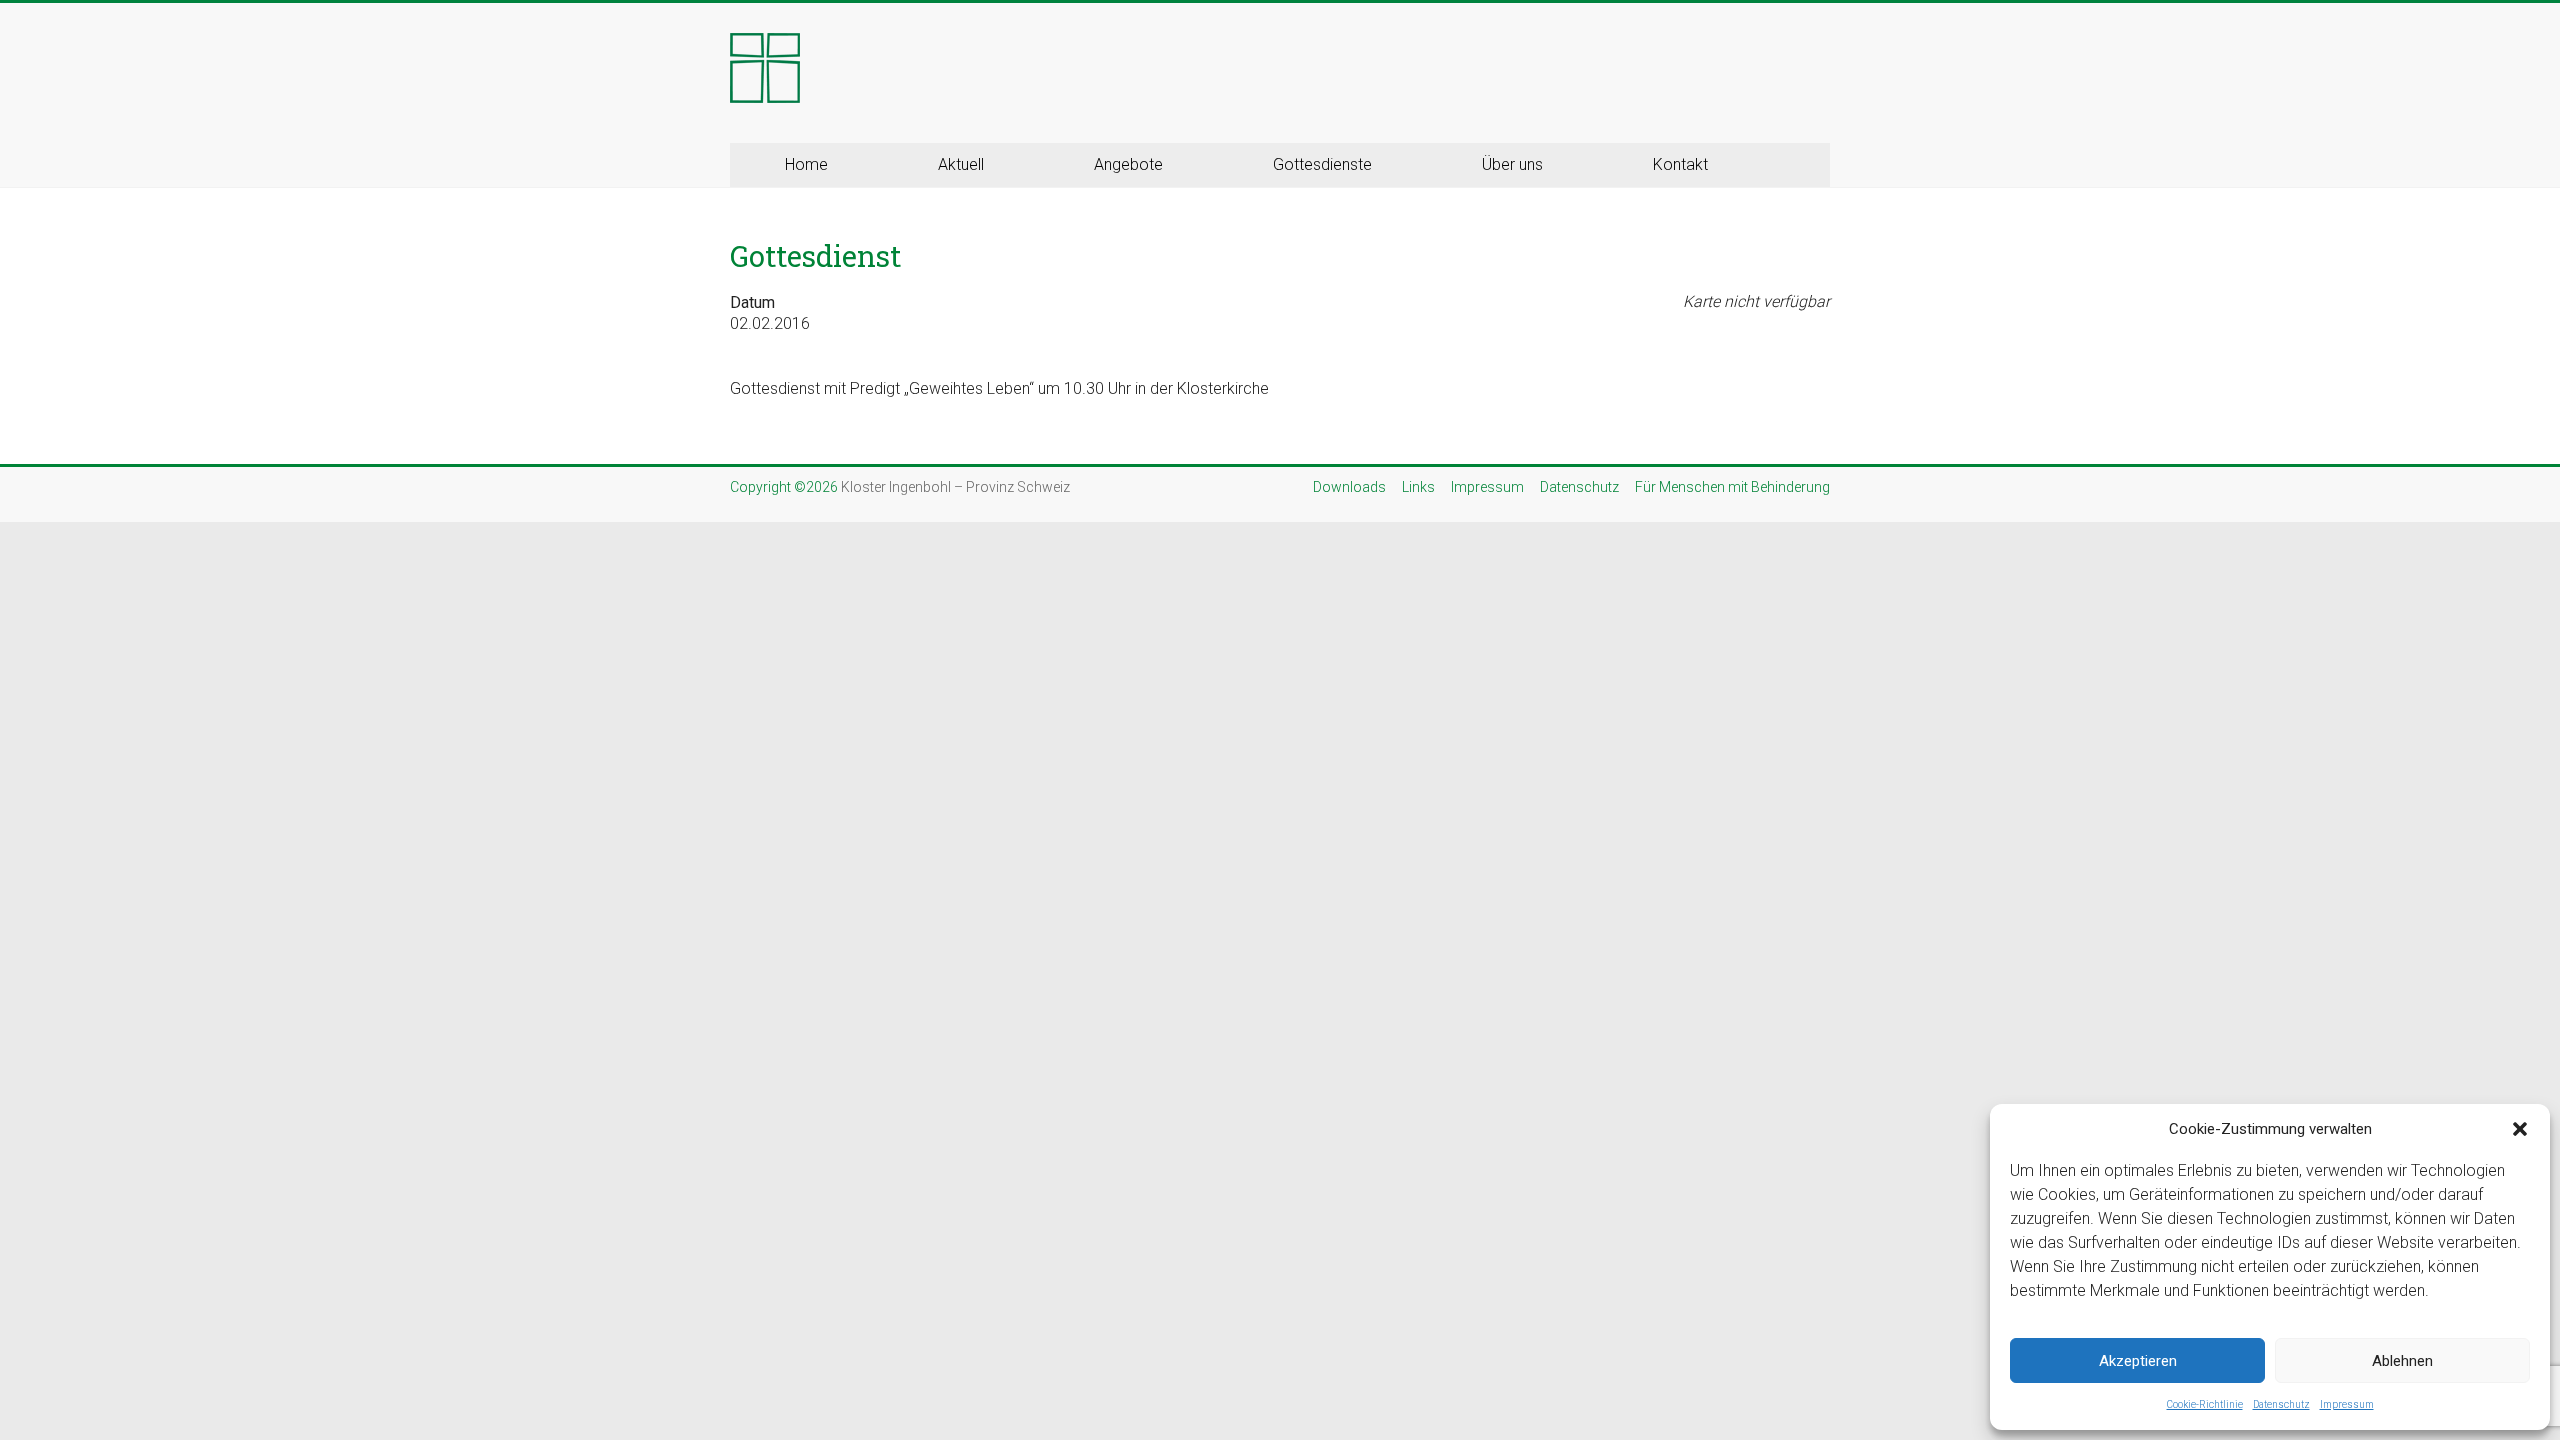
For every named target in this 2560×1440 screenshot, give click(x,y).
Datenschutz (2281, 1404)
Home (806, 164)
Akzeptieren (2138, 1361)
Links (1418, 487)
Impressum (2347, 1404)
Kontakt (1680, 164)
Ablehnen (2402, 1361)
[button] (2520, 1129)
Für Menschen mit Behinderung (1732, 487)
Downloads (1349, 487)
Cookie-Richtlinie (2205, 1404)
